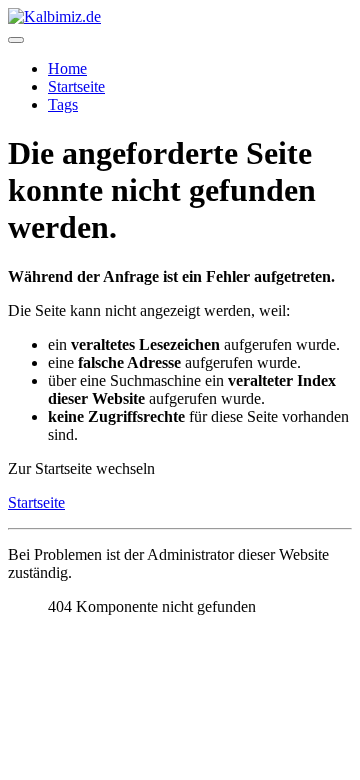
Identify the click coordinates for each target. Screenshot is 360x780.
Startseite (76, 86)
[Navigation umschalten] (16, 40)
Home (67, 68)
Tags (63, 104)
